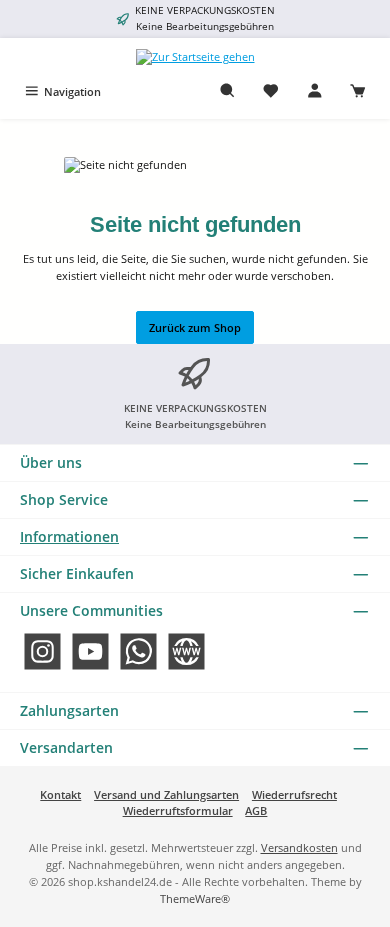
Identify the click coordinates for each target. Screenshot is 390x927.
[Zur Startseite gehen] (195, 56)
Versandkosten (299, 847)
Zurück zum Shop (195, 327)
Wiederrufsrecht (294, 794)
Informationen (69, 536)
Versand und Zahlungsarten (166, 794)
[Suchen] (228, 91)
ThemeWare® (195, 898)
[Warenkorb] (358, 91)
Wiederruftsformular (178, 810)
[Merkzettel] (271, 91)
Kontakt (60, 794)
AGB (256, 810)
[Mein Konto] (315, 91)
